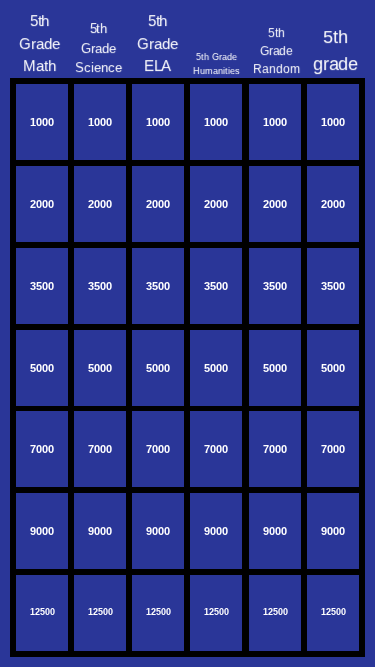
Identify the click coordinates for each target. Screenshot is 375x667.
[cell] (42, 122)
